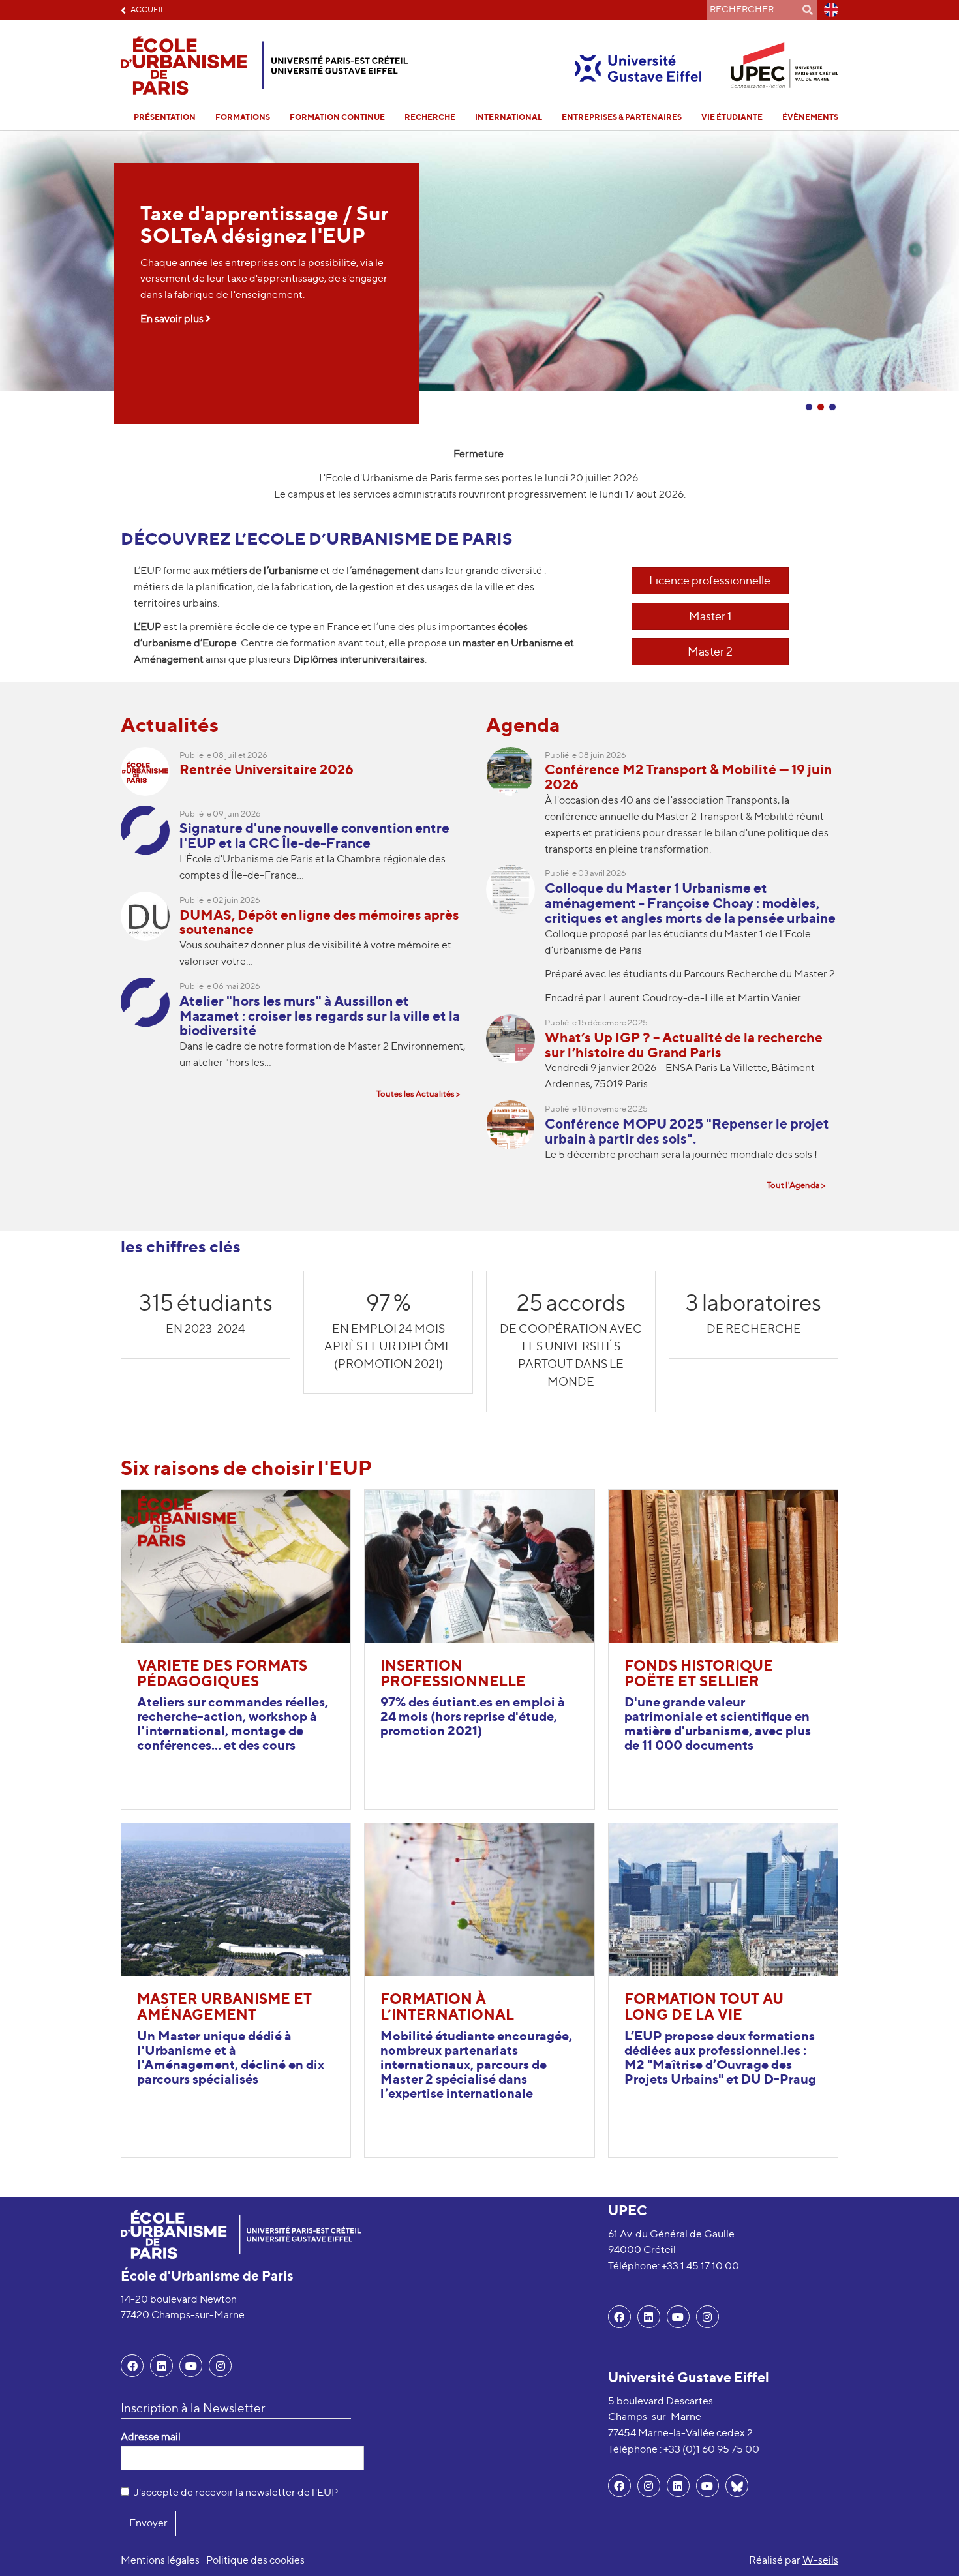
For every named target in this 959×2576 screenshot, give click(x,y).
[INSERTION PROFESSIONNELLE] (479, 1565)
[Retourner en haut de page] (930, 2547)
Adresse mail (151, 2437)
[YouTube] (191, 2366)
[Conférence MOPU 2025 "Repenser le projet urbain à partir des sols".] (515, 1135)
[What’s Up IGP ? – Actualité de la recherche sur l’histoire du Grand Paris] (515, 1057)
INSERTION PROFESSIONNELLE (453, 1673)
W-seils (820, 2560)
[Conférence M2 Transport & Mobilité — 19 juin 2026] (515, 806)
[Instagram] (649, 2486)
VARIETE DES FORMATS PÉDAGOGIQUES (222, 1673)
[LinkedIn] (161, 2366)
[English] (828, 10)
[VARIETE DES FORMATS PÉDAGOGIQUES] (236, 1565)
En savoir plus (173, 319)
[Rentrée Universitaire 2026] (150, 776)
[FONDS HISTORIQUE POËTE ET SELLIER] (723, 1565)
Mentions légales (160, 2560)
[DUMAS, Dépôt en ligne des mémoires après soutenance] (150, 935)
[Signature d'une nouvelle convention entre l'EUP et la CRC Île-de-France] (150, 849)
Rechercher (808, 10)
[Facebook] (132, 2366)
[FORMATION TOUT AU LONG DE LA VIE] (723, 1899)
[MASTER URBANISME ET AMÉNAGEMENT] (236, 1899)
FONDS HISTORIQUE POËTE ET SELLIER (699, 1673)
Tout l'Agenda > (796, 1185)
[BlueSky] (737, 2486)
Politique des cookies (255, 2560)
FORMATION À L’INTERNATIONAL (447, 2007)
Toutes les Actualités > (418, 1094)
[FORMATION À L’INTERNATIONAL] (479, 1899)
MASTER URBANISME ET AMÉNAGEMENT (224, 2007)
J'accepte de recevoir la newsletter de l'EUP (236, 2492)
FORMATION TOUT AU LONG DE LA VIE (704, 2007)
